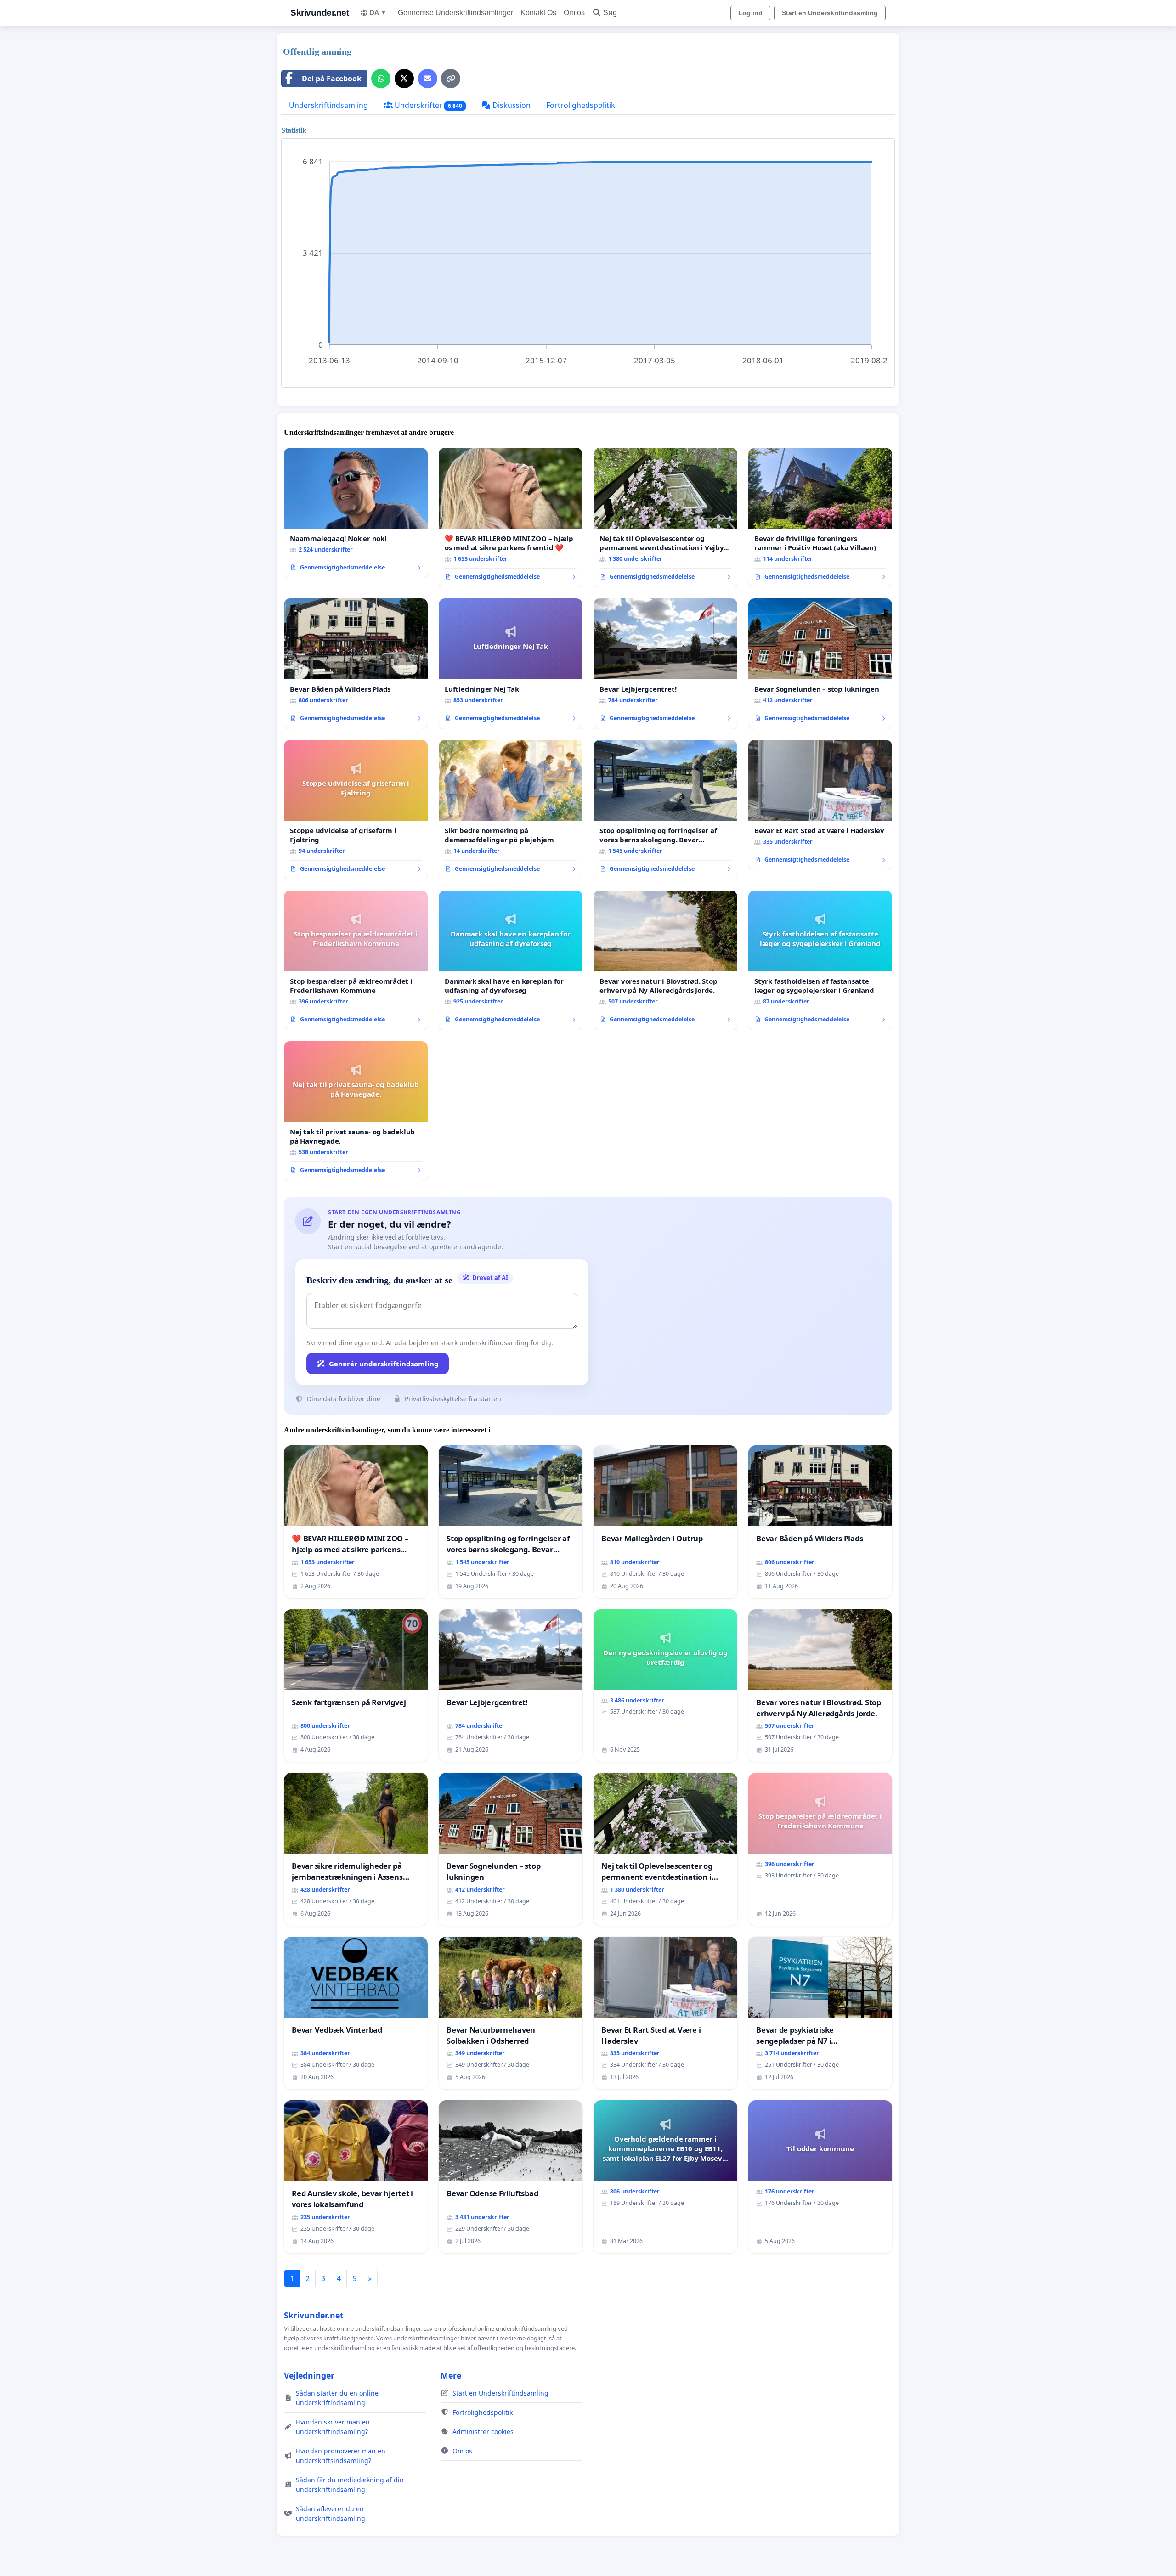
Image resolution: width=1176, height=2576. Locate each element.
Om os (574, 13)
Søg (610, 13)
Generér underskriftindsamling (384, 1364)
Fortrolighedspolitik (581, 105)
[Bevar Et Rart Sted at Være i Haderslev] (820, 805)
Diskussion (511, 105)
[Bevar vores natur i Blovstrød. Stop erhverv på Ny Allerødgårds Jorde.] (665, 960)
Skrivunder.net (319, 13)
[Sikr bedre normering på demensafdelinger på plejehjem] (511, 810)
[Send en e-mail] (428, 79)
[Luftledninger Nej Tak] (511, 664)
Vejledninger (309, 2375)
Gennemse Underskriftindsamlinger (455, 13)
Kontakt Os (538, 13)
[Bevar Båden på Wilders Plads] (356, 664)
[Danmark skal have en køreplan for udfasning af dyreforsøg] (511, 960)
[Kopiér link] (451, 79)
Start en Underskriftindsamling (830, 13)
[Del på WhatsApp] (381, 79)
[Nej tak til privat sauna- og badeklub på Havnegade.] (356, 1111)
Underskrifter (427, 105)
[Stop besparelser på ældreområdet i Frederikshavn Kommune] (356, 960)
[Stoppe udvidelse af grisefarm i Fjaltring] (356, 810)
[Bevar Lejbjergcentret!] (665, 664)
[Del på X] (404, 79)
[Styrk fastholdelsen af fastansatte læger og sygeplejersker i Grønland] (820, 960)
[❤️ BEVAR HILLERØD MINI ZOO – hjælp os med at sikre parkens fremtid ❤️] (511, 518)
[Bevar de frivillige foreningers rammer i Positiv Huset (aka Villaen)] (820, 518)
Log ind (750, 13)
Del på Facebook (332, 79)
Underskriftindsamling (328, 105)
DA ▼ (378, 12)
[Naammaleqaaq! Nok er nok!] (356, 513)
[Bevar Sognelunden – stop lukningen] (820, 664)
